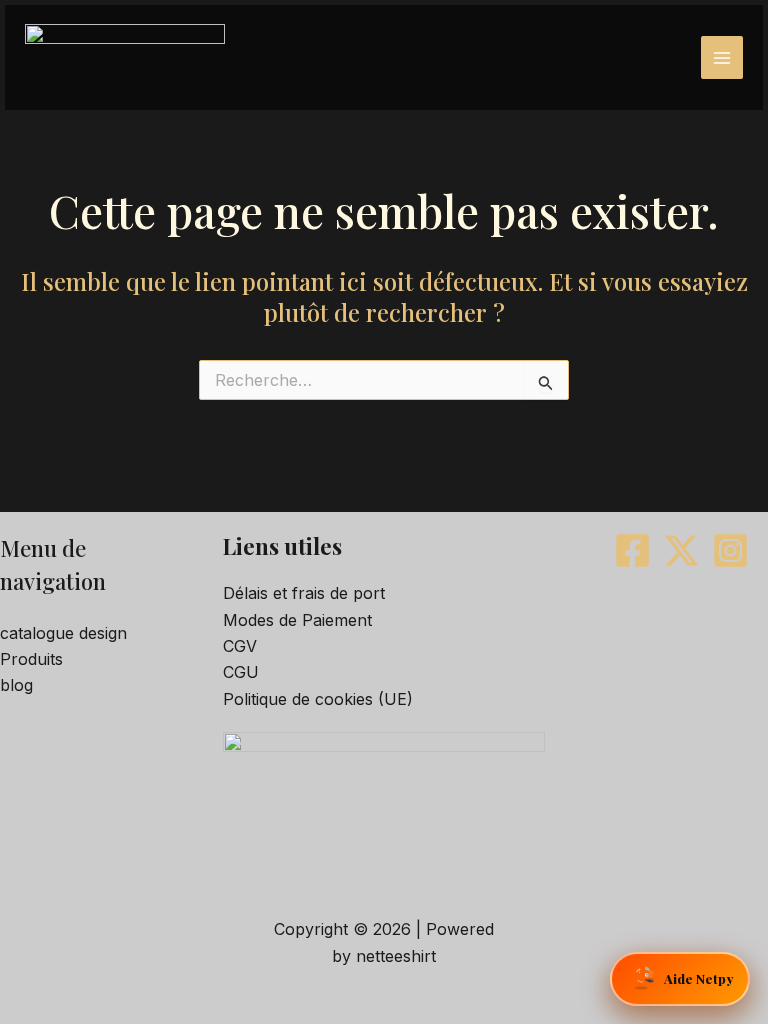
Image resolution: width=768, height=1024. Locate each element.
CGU (241, 672)
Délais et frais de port (304, 593)
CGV (240, 646)
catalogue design (63, 633)
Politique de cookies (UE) (318, 699)
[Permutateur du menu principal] (722, 57)
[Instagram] (730, 550)
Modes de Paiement (297, 620)
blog (16, 685)
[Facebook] (632, 550)
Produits (31, 659)
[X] (681, 550)
